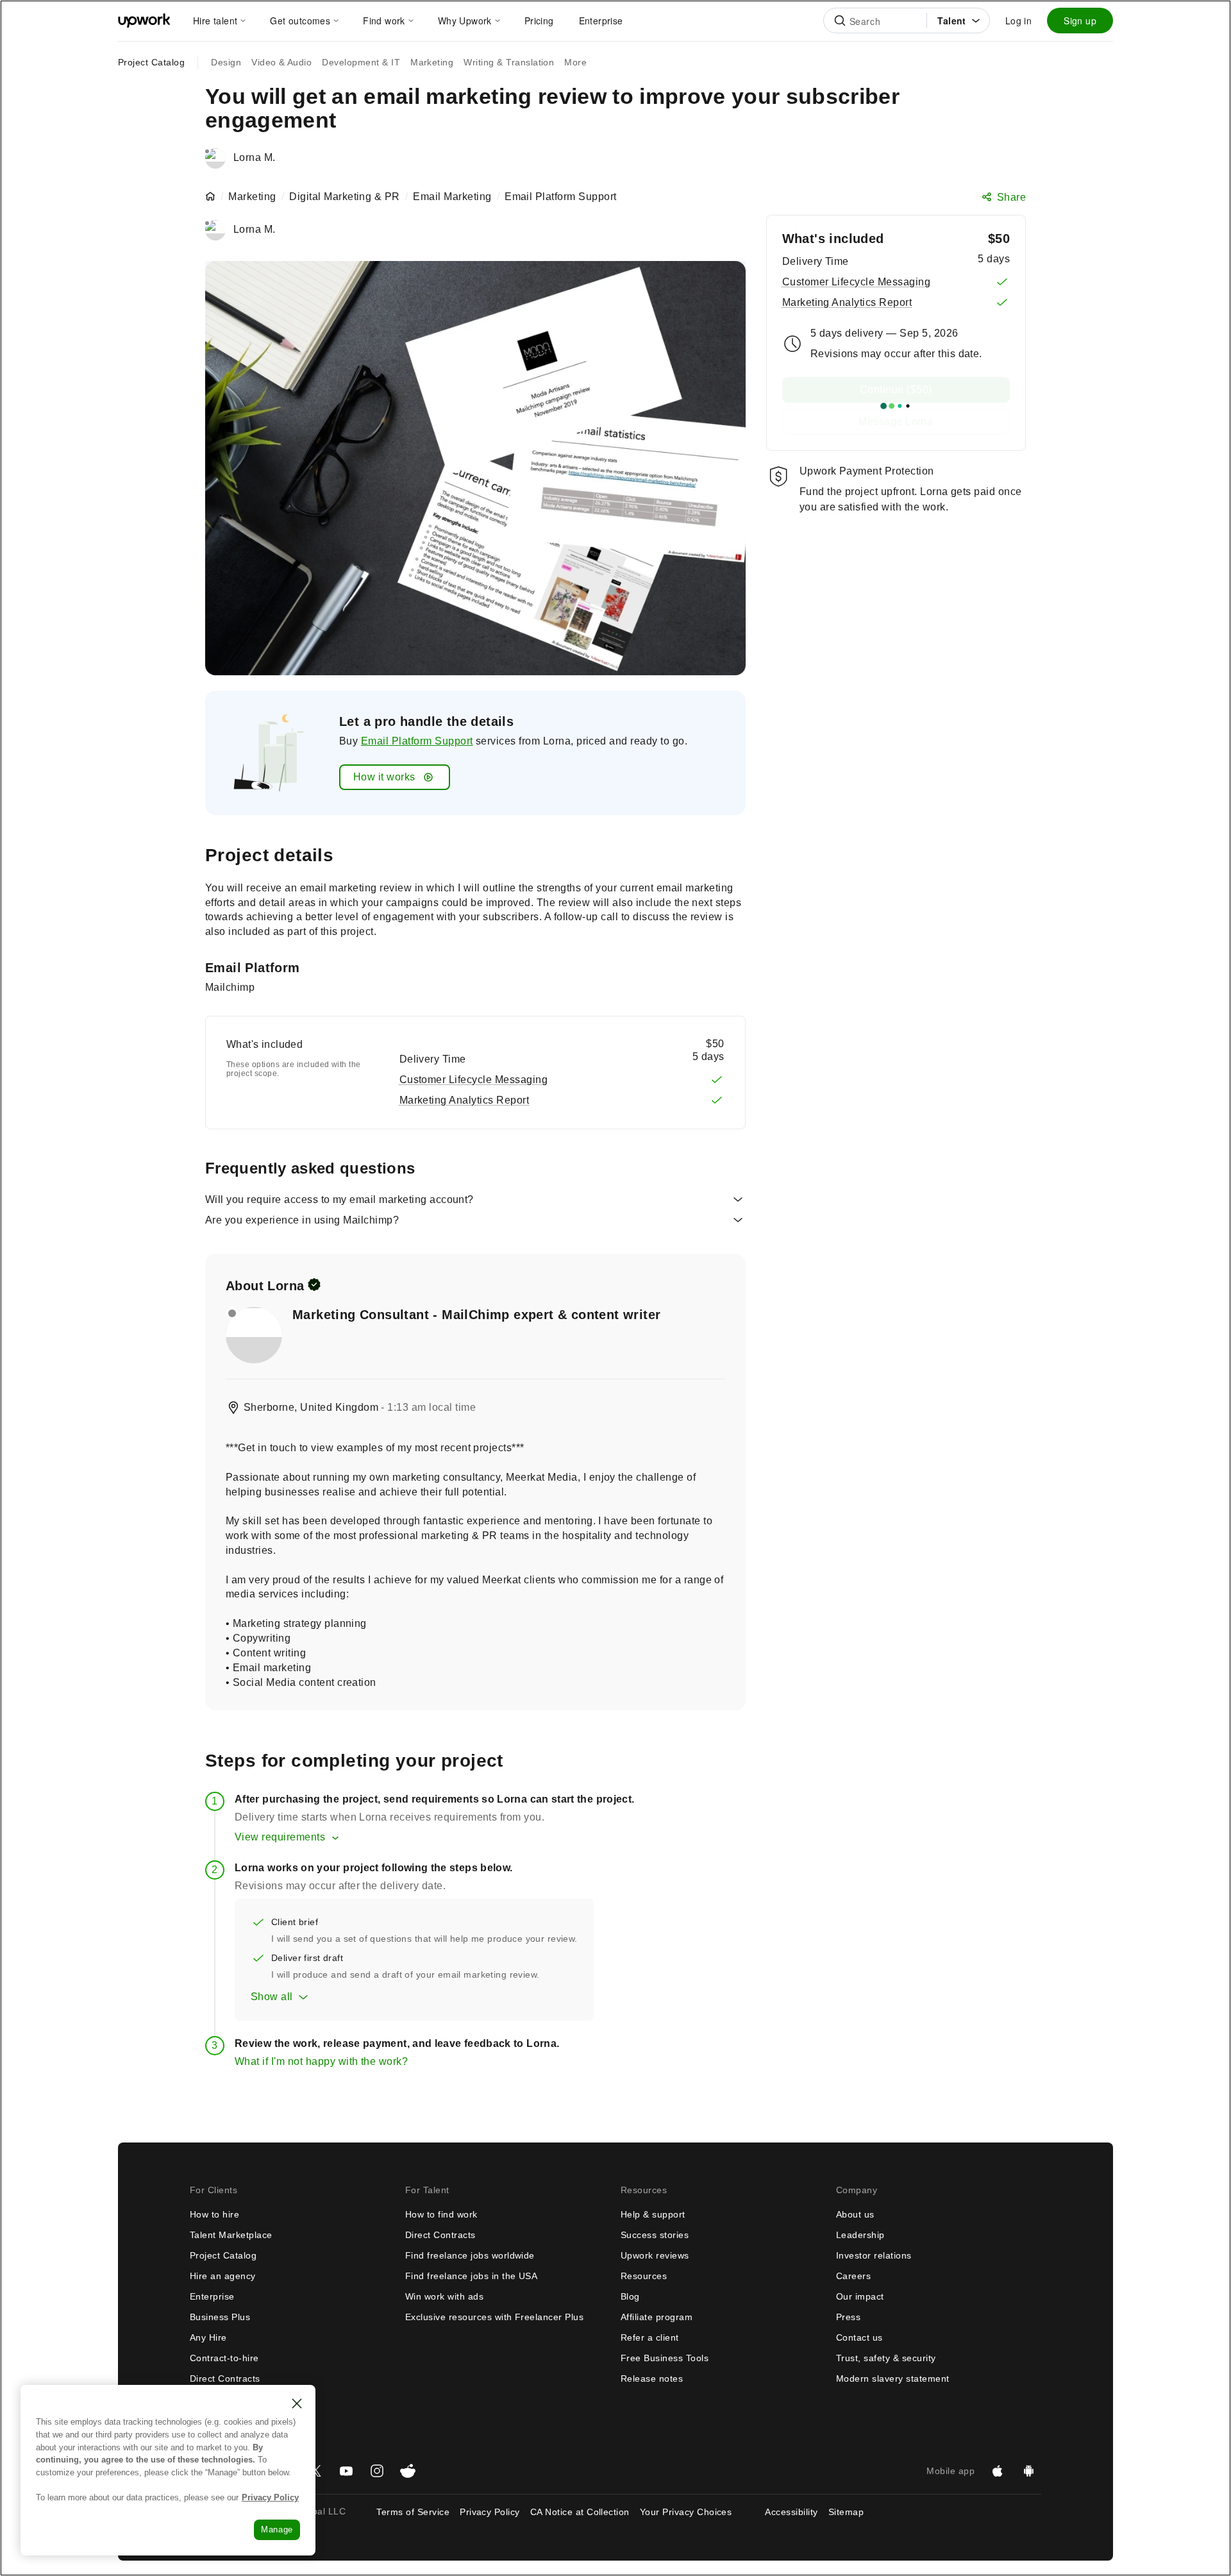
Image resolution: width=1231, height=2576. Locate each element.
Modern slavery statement (893, 2378)
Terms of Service (413, 2512)
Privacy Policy (490, 2512)
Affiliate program (657, 2317)
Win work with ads (444, 2296)
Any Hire (208, 2337)
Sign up (1080, 21)
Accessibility (791, 2512)
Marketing (252, 197)
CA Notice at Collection (580, 2512)
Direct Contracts (225, 2378)
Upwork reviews (655, 2255)
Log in (1018, 21)
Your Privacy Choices (698, 2512)
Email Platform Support (417, 741)
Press (848, 2317)
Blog (630, 2296)
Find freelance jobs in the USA (471, 2276)
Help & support (653, 2214)
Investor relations (874, 2255)
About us (855, 2214)
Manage (277, 2530)
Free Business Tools (665, 2358)
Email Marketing (452, 197)
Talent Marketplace (231, 2235)
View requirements (280, 1837)
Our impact (860, 2296)
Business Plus (220, 2317)
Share (1011, 197)
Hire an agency (223, 2276)
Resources (644, 2276)
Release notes (652, 2378)
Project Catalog (151, 62)
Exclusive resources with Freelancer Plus (494, 2317)
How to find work (441, 2214)
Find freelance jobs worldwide (470, 2255)
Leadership (860, 2235)
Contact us (859, 2337)
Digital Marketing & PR (345, 197)
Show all (272, 1997)
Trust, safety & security (886, 2358)
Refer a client (650, 2337)
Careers (853, 2276)
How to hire (214, 2214)
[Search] (840, 21)
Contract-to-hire (224, 2358)
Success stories (655, 2235)
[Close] (297, 2403)
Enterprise (212, 2296)
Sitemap (846, 2512)
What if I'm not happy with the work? (321, 2061)
